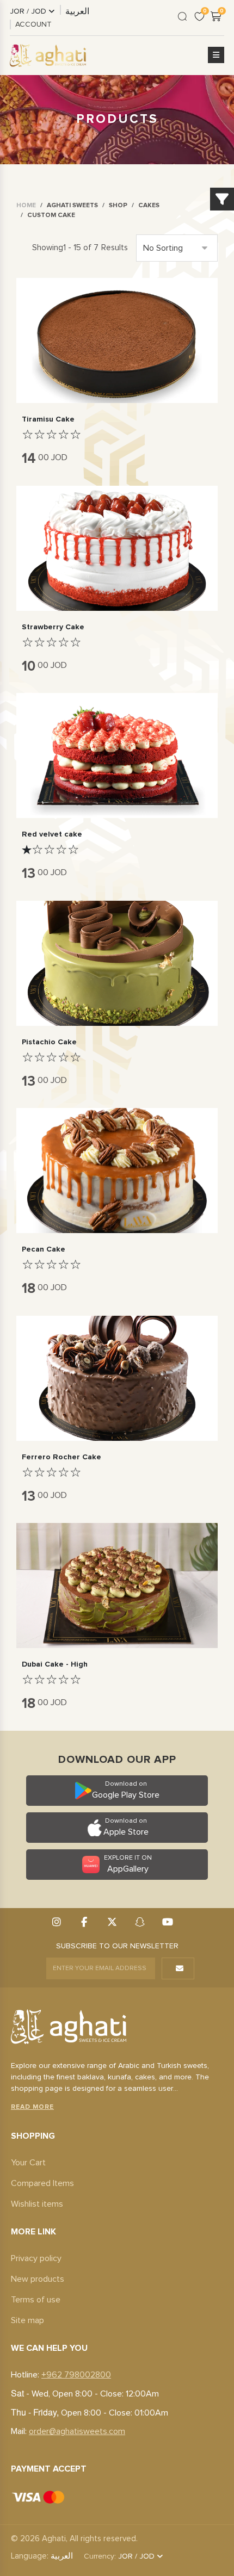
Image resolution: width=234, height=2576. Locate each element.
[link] (26, 206)
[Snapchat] (140, 1923)
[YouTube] (167, 1923)
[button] (216, 55)
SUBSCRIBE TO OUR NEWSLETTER (117, 1946)
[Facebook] (84, 1923)
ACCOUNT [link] (33, 24)
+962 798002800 (76, 2375)
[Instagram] (56, 1923)
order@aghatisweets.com (77, 2431)
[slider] (52, 435)
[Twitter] (112, 1923)
